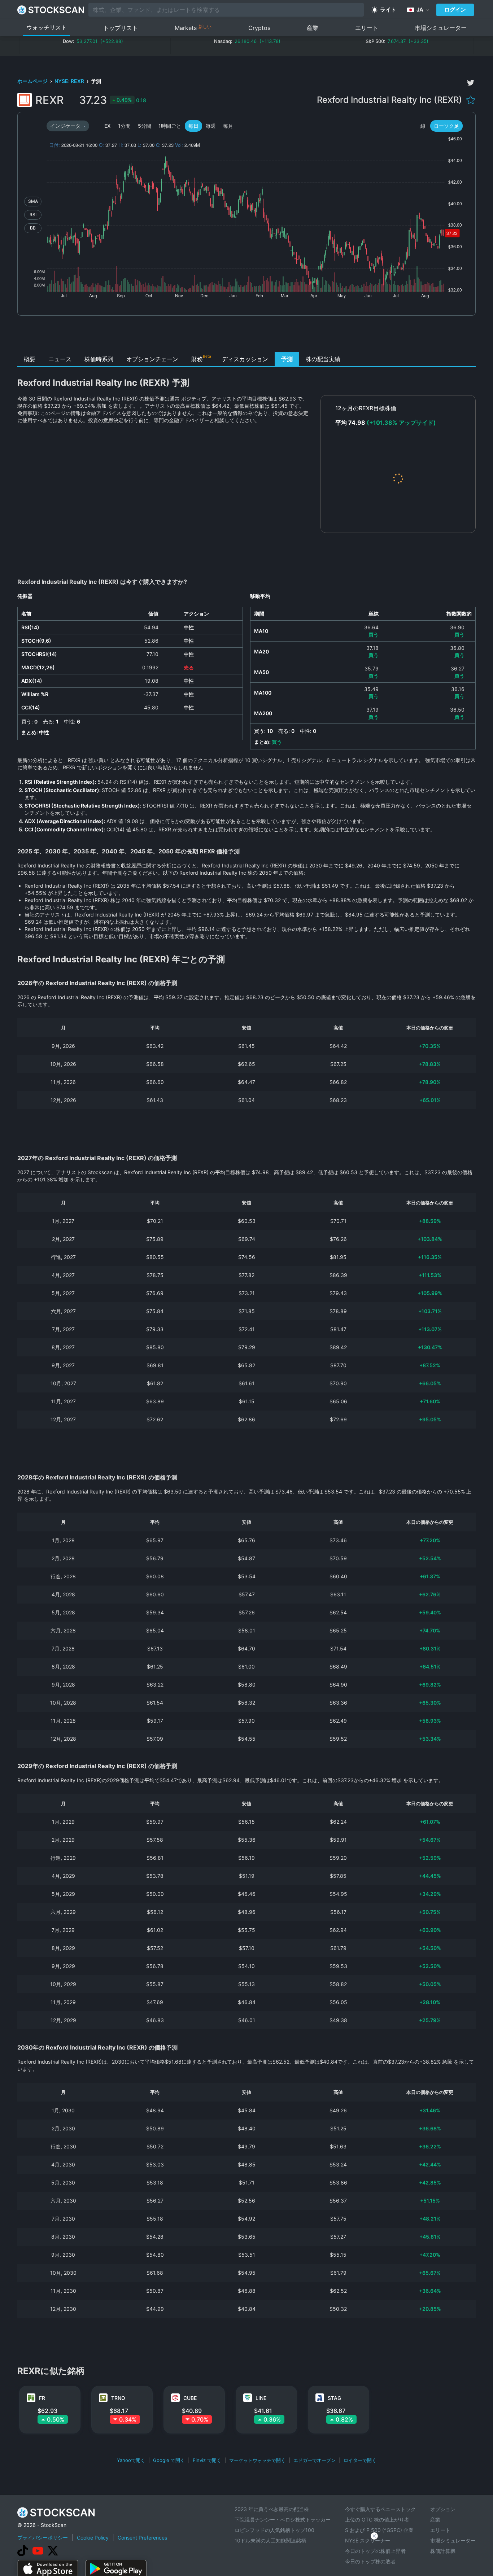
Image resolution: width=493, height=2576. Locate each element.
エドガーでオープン (315, 2460)
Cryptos (259, 28)
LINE (261, 2398)
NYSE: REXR (70, 81)
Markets (193, 28)
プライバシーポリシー (43, 2538)
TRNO (118, 2398)
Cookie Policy (93, 2538)
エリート (367, 28)
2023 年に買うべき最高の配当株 (272, 2509)
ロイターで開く (360, 2460)
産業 (313, 28)
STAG (334, 2398)
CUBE (190, 2398)
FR (42, 2398)
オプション (443, 2509)
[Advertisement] (247, 336)
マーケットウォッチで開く (257, 2460)
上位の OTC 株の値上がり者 (377, 2520)
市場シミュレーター (441, 28)
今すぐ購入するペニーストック (380, 2509)
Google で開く (169, 2460)
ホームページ (33, 81)
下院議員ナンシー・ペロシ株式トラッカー (283, 2520)
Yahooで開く (131, 2460)
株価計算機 (443, 2551)
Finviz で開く (207, 2460)
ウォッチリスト (47, 27)
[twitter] (471, 83)
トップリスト (121, 28)
